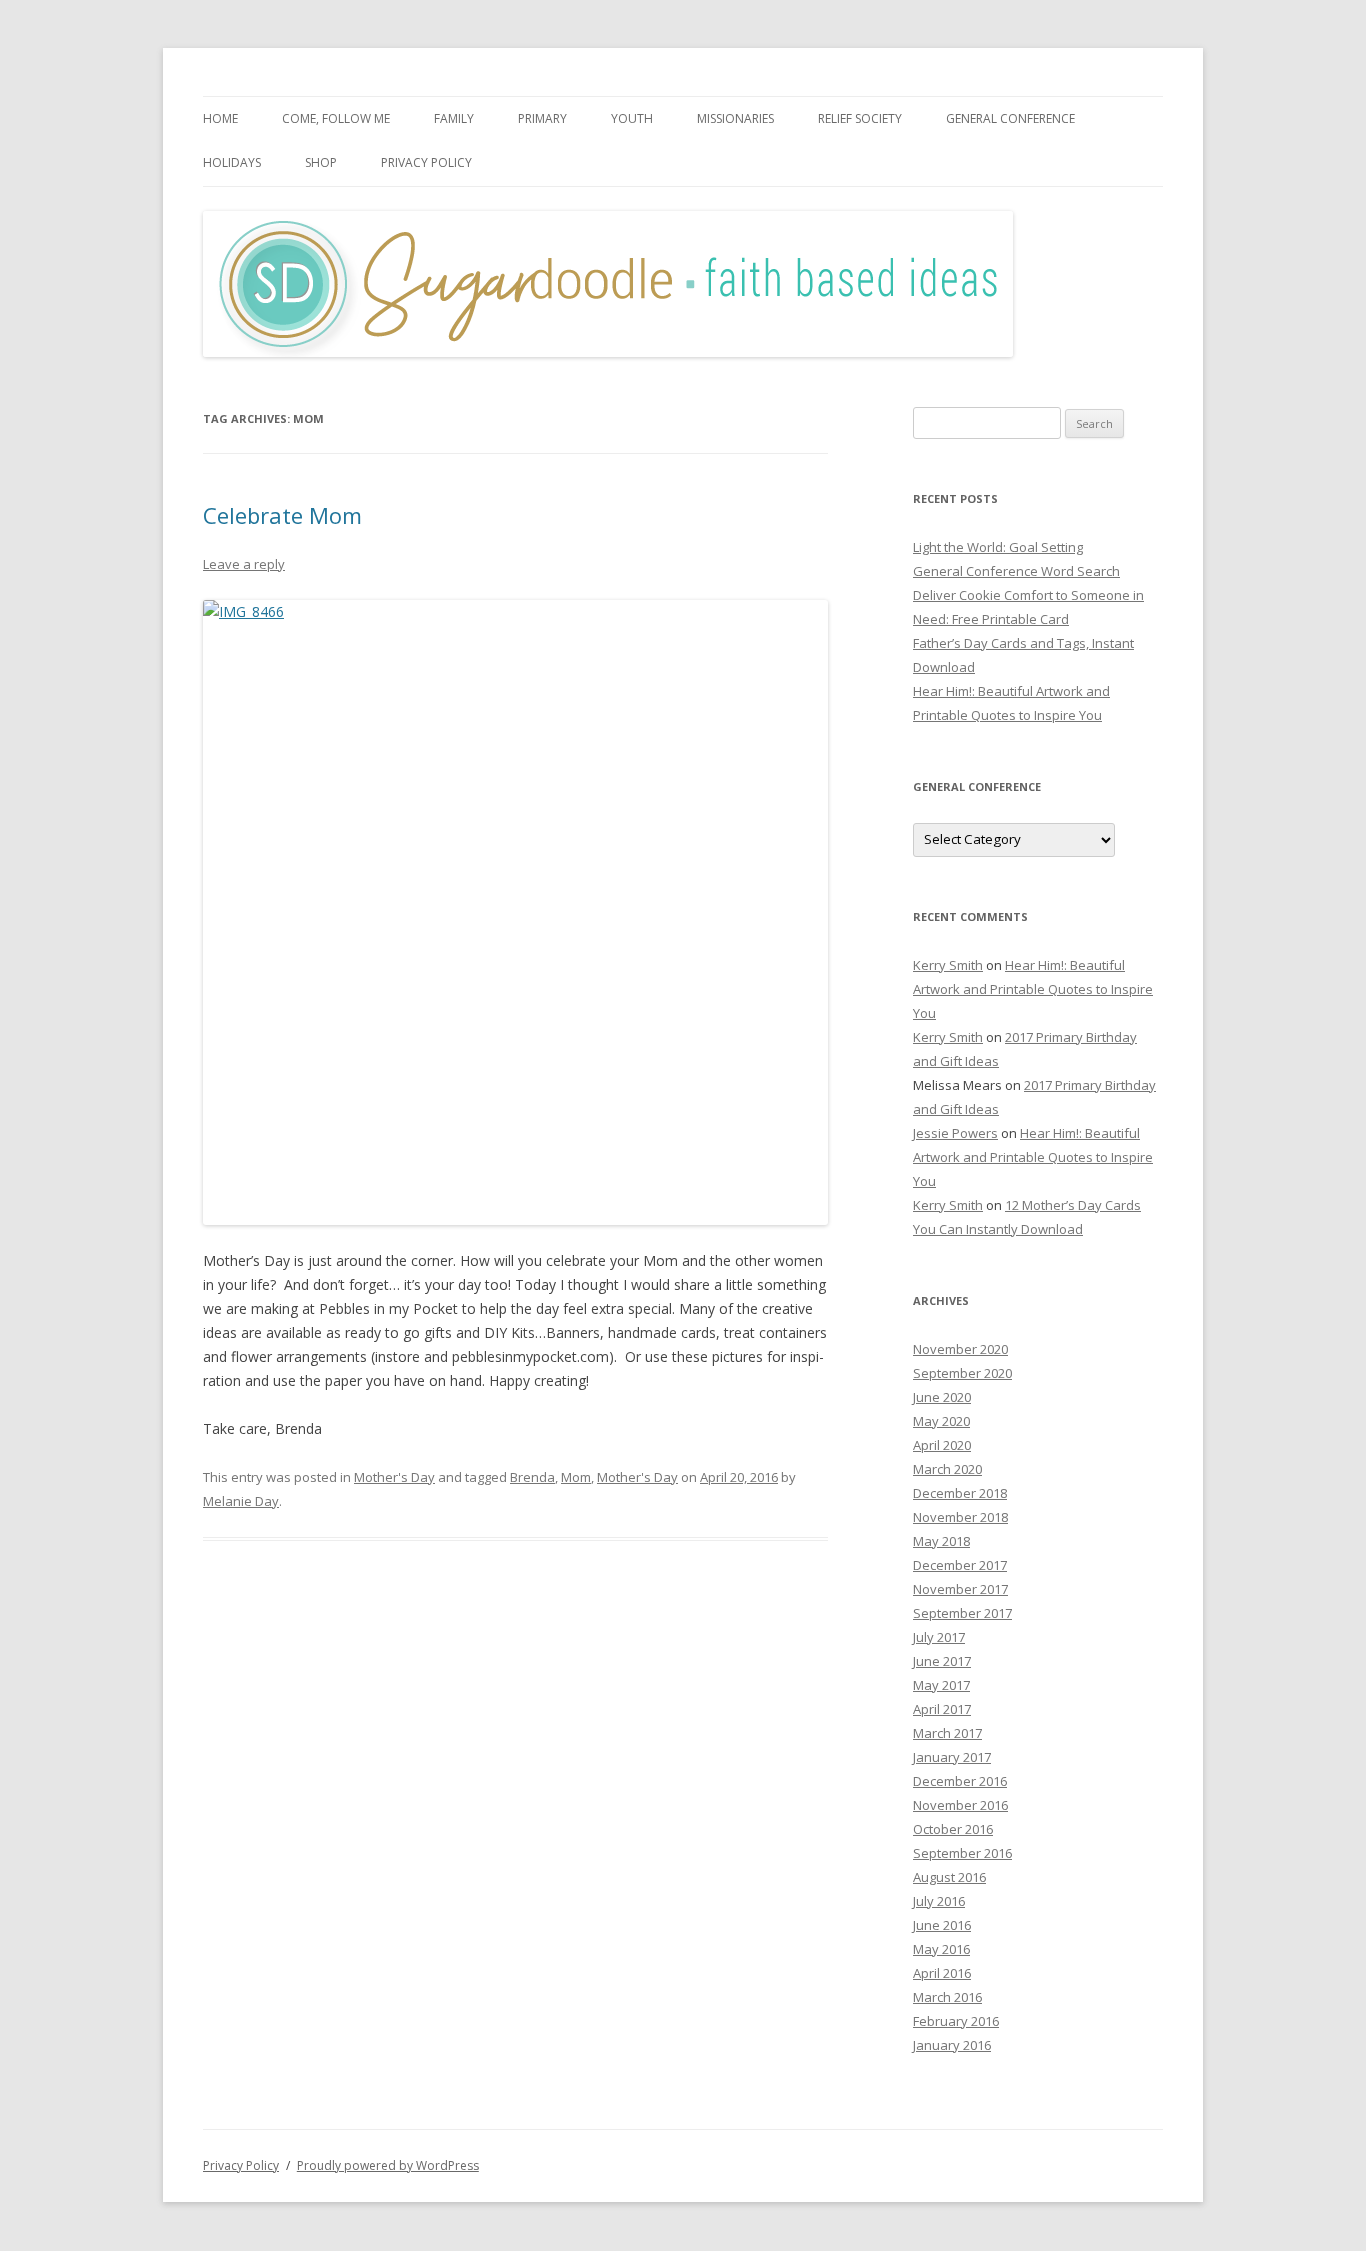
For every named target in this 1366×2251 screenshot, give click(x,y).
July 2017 (939, 1637)
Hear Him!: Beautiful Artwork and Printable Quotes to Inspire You (1033, 989)
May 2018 (941, 1541)
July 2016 (939, 1901)
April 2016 (942, 1973)
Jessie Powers (955, 1133)
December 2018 (960, 1493)
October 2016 (953, 1829)
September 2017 (962, 1613)
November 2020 (960, 1349)
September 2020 (962, 1373)
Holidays (232, 162)
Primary (542, 118)
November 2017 (960, 1589)
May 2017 (941, 1685)
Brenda (532, 1477)
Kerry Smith (948, 965)
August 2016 (949, 1877)
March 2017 (947, 1733)
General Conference (1010, 118)
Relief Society (860, 118)
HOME (220, 118)
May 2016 (941, 1949)
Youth (632, 118)
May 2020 (941, 1421)
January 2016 (952, 2045)
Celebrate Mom (282, 515)
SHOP (321, 162)
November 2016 (960, 1805)
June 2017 (942, 1661)
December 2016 (960, 1781)
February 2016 (956, 2021)
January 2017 (952, 1757)
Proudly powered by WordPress (388, 2165)
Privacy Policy (426, 162)
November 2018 (960, 1517)
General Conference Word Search (1016, 571)
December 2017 (960, 1565)
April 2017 (942, 1709)
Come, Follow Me (336, 118)
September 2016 (962, 1853)
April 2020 (942, 1445)
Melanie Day (241, 1501)
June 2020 (942, 1397)
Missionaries (735, 118)
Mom (576, 1477)
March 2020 (947, 1469)
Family (454, 118)
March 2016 (947, 1997)
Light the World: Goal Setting (998, 547)
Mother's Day (394, 1477)
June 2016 (942, 1925)
